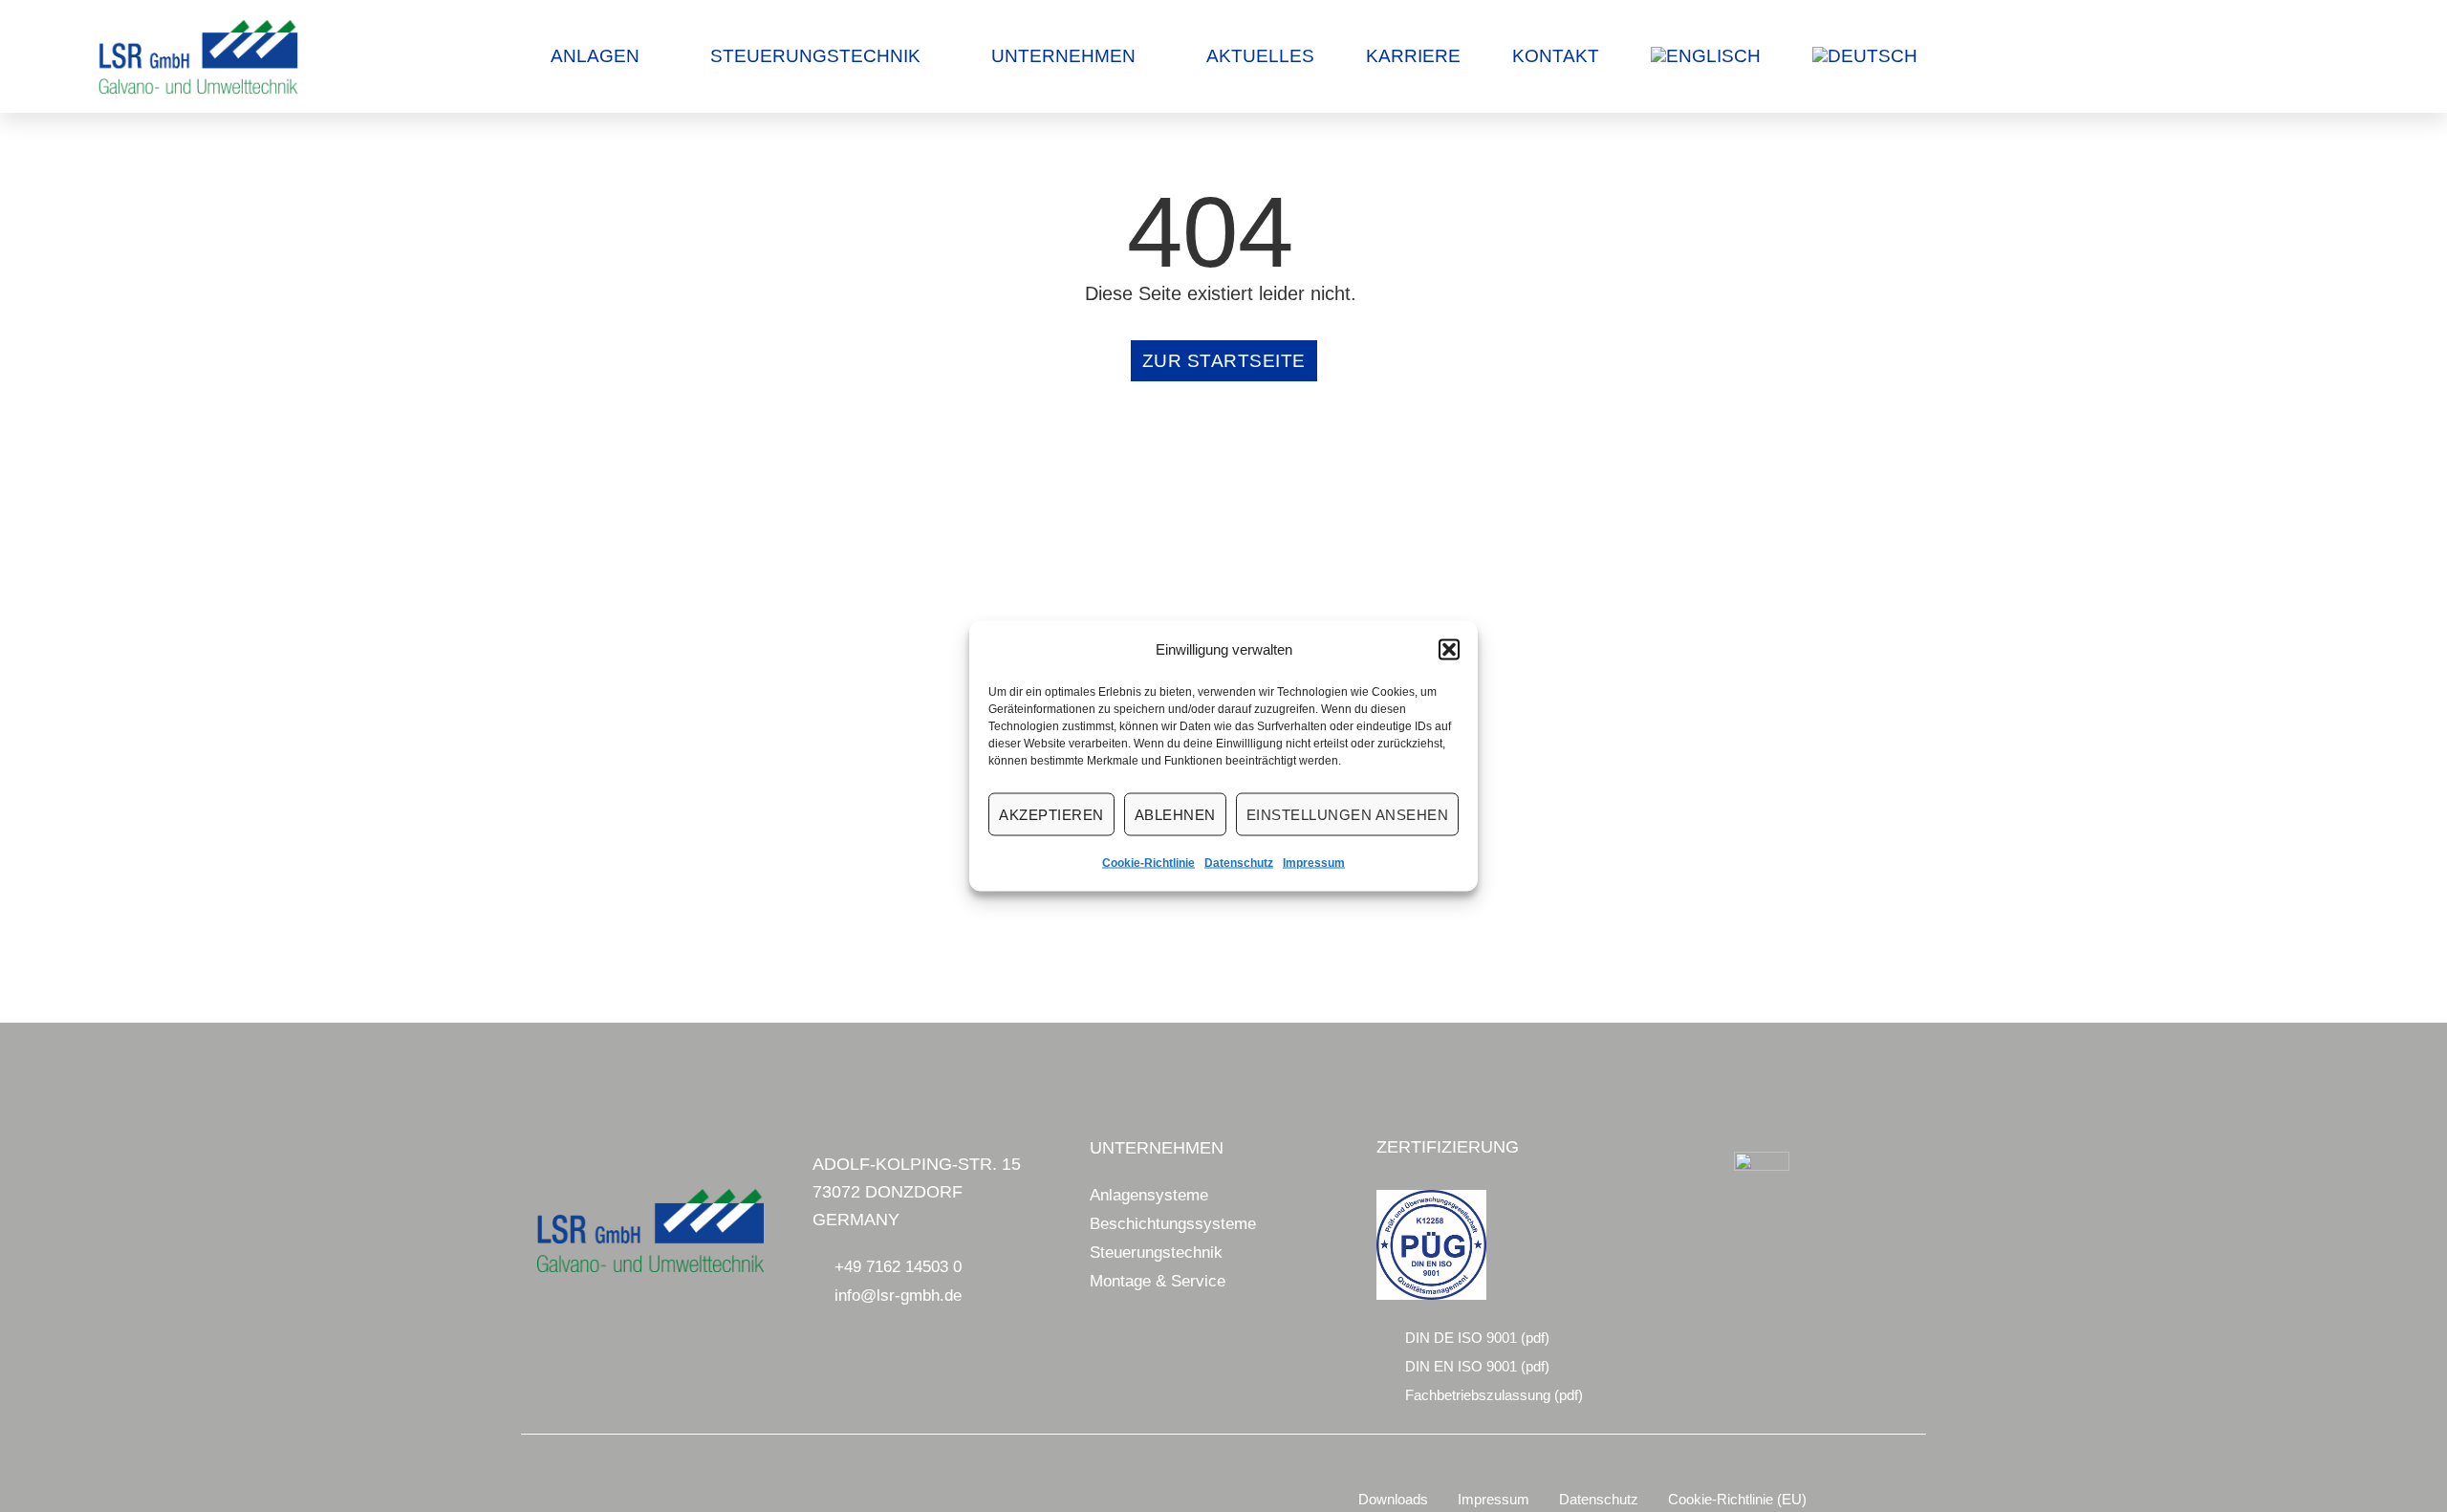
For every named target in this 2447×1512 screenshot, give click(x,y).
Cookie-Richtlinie (1148, 863)
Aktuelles (1260, 56)
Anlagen (595, 56)
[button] (1449, 650)
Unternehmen (1063, 56)
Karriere (1413, 56)
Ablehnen (1175, 814)
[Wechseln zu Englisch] (1706, 56)
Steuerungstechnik (815, 56)
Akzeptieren (1051, 814)
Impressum (1314, 863)
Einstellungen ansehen (1348, 814)
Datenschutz (1239, 863)
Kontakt (1556, 56)
